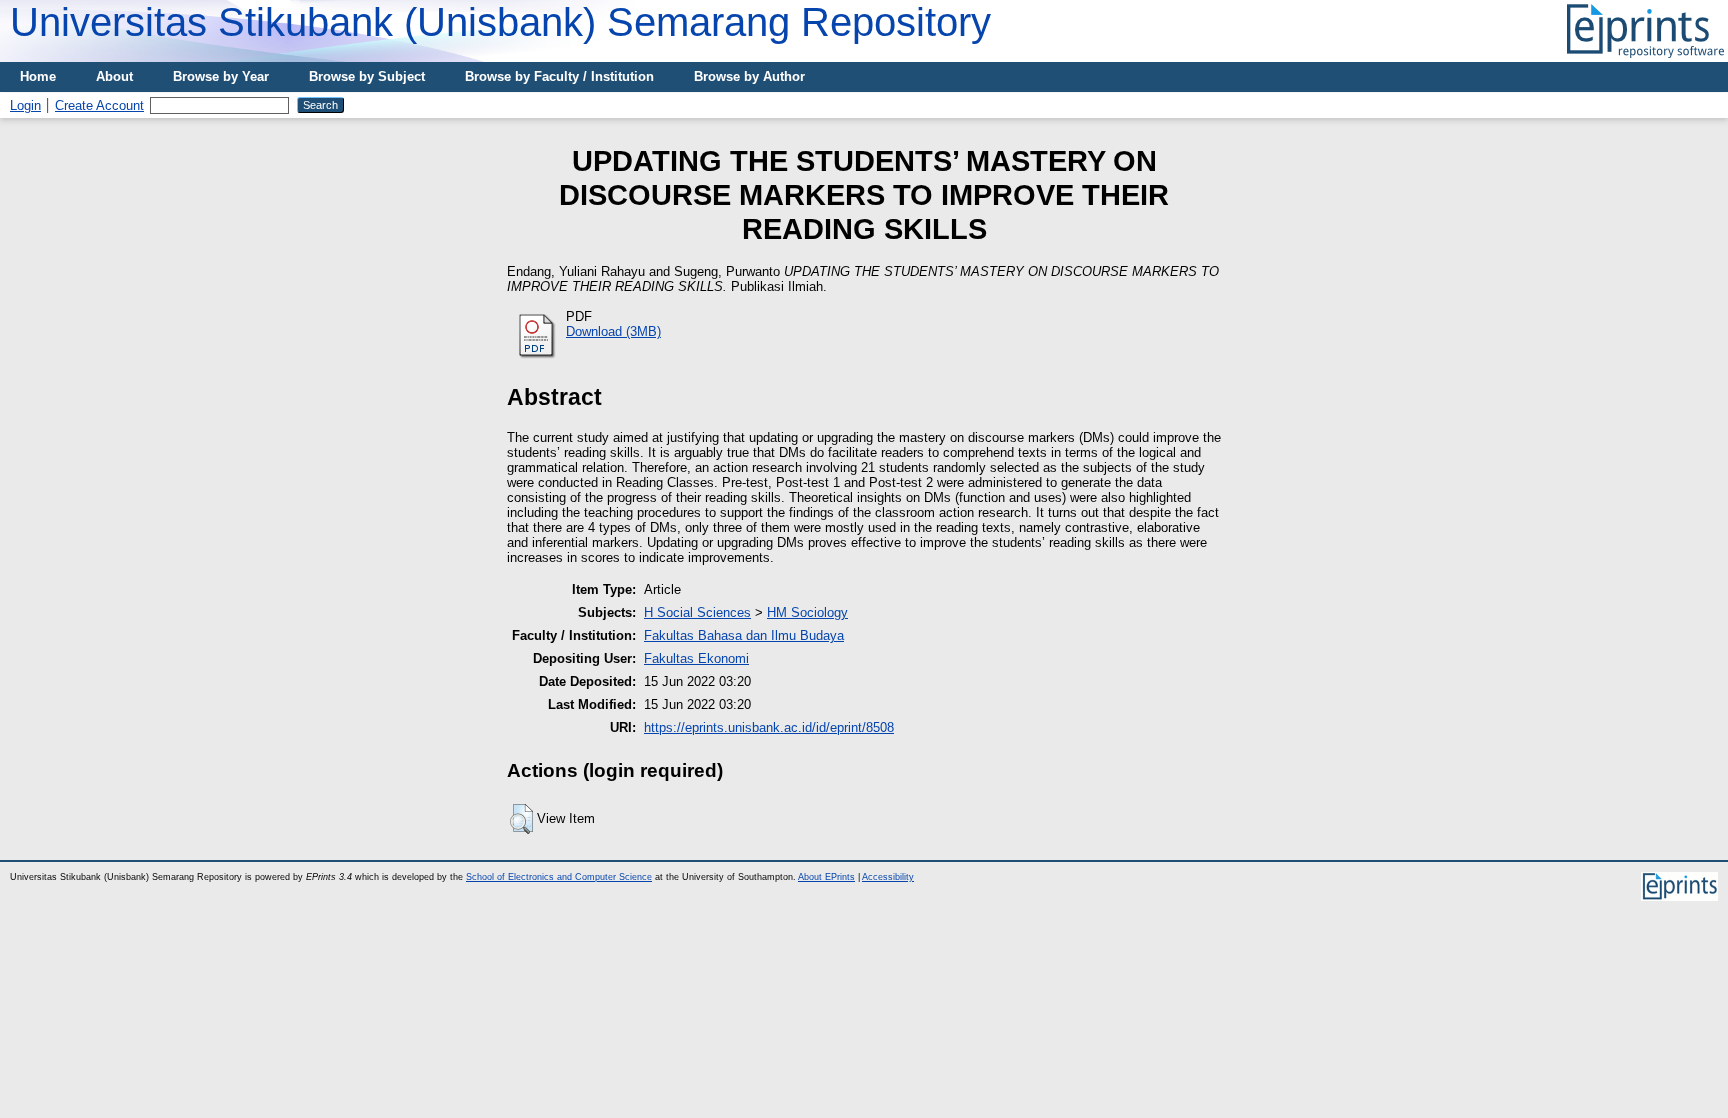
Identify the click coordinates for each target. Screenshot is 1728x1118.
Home (38, 76)
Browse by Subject (367, 76)
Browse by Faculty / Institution (559, 76)
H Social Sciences (697, 612)
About (114, 76)
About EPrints (826, 877)
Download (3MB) (613, 331)
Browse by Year (221, 76)
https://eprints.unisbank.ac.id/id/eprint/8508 (769, 727)
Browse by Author (749, 76)
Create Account (99, 105)
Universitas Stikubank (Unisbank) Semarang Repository (500, 22)
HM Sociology (807, 612)
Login (25, 105)
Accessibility (888, 877)
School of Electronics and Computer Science (559, 877)
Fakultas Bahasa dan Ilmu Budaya (744, 635)
